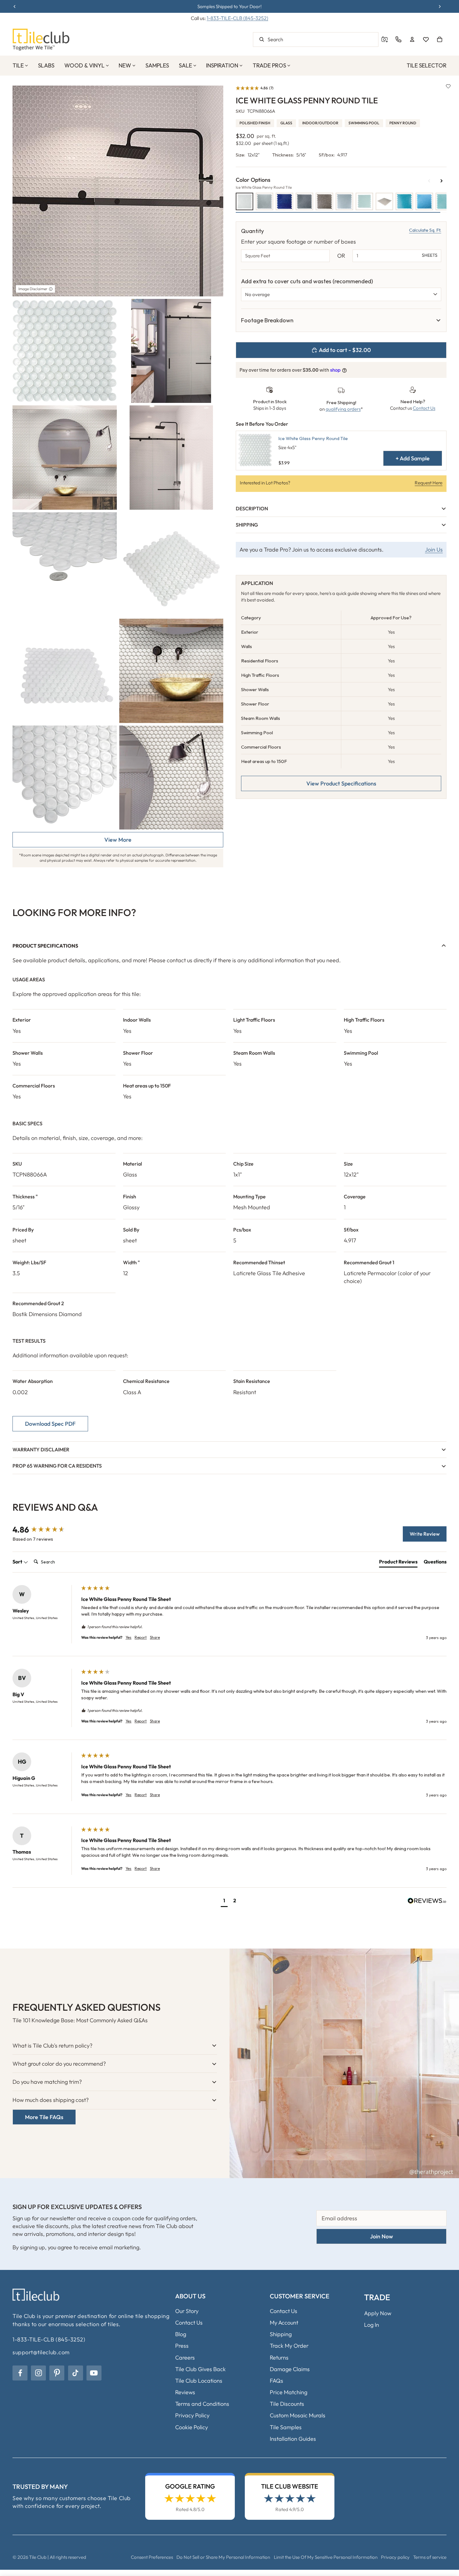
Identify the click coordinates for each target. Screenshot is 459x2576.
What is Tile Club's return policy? (52, 2046)
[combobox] (316, 40)
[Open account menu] (412, 39)
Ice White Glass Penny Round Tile (313, 438)
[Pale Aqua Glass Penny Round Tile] (364, 201)
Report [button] (141, 1637)
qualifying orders (343, 409)
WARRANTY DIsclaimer (41, 1449)
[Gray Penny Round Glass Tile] (344, 201)
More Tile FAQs (44, 2117)
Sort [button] (18, 1562)
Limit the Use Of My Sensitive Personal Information (326, 2557)
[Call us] (398, 39)
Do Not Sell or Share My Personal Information (223, 2557)
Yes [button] (128, 1637)
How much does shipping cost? (51, 2100)
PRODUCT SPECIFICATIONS (45, 946)
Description (252, 508)
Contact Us (424, 408)
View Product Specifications (341, 783)
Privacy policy (395, 2557)
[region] (341, 320)
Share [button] (155, 1637)
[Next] (442, 181)
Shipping (247, 525)
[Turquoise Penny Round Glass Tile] (444, 201)
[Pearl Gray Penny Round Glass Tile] (384, 201)
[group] (45, 1530)
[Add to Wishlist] (448, 86)
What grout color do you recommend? (59, 2064)
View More (118, 840)
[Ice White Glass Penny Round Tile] (244, 201)
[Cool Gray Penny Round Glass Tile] (304, 201)
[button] (255, 88)
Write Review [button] (425, 1534)
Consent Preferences (152, 2557)
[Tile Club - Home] (41, 40)
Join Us (434, 550)
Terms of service (430, 2557)
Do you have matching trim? (47, 2082)
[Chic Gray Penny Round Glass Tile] (264, 201)
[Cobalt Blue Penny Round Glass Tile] (284, 201)
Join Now (382, 2236)
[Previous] (429, 181)
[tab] (398, 1563)
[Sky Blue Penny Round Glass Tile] (424, 201)
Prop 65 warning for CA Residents (57, 1466)
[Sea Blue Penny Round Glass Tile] (404, 201)
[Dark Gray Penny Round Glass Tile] (324, 201)
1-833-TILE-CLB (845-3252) (237, 18)
